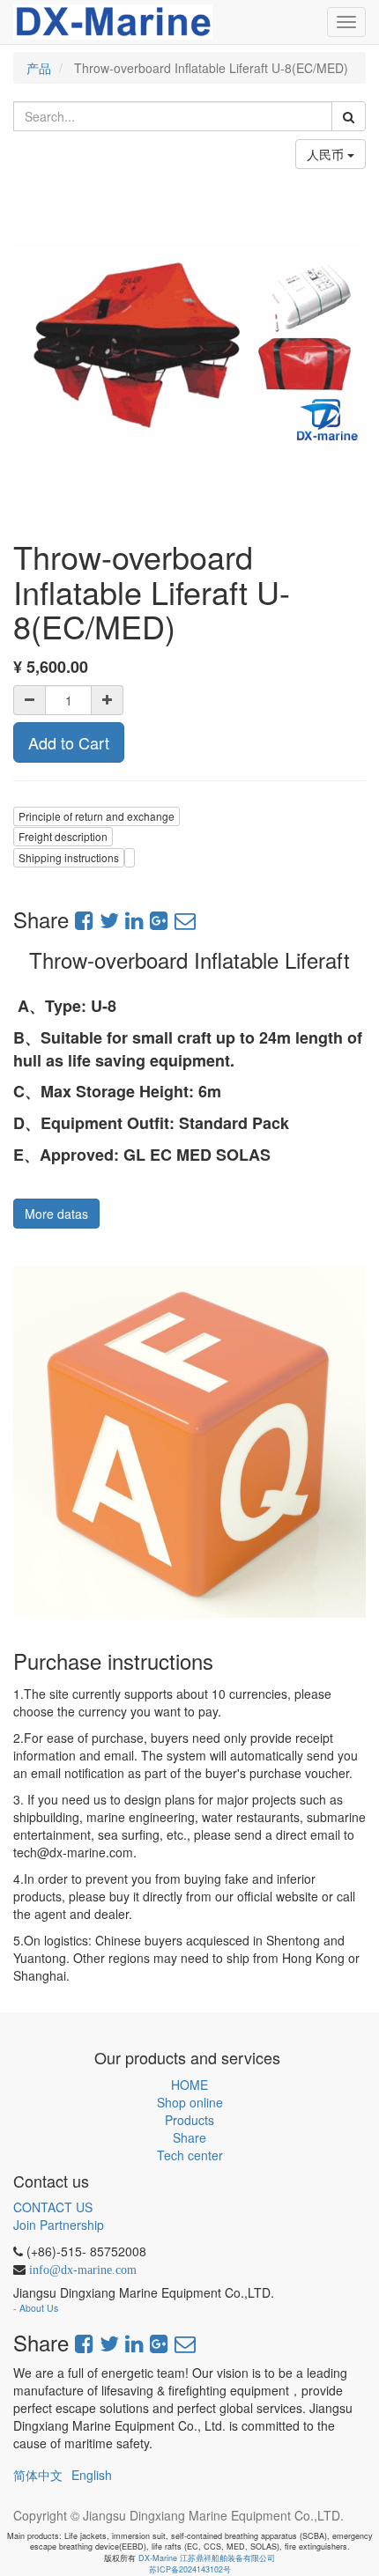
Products (189, 2120)
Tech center (190, 2155)
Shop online (190, 2102)
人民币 (327, 154)
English (92, 2475)
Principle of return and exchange (97, 816)
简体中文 (38, 2475)
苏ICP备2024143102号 (190, 2569)
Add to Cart (69, 742)
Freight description (63, 836)
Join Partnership (59, 2225)
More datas (56, 1214)
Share (189, 2137)
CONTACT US (53, 2207)
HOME (189, 2085)
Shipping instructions (69, 857)
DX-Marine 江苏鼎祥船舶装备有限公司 (207, 2558)
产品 (39, 68)
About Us (39, 2308)
